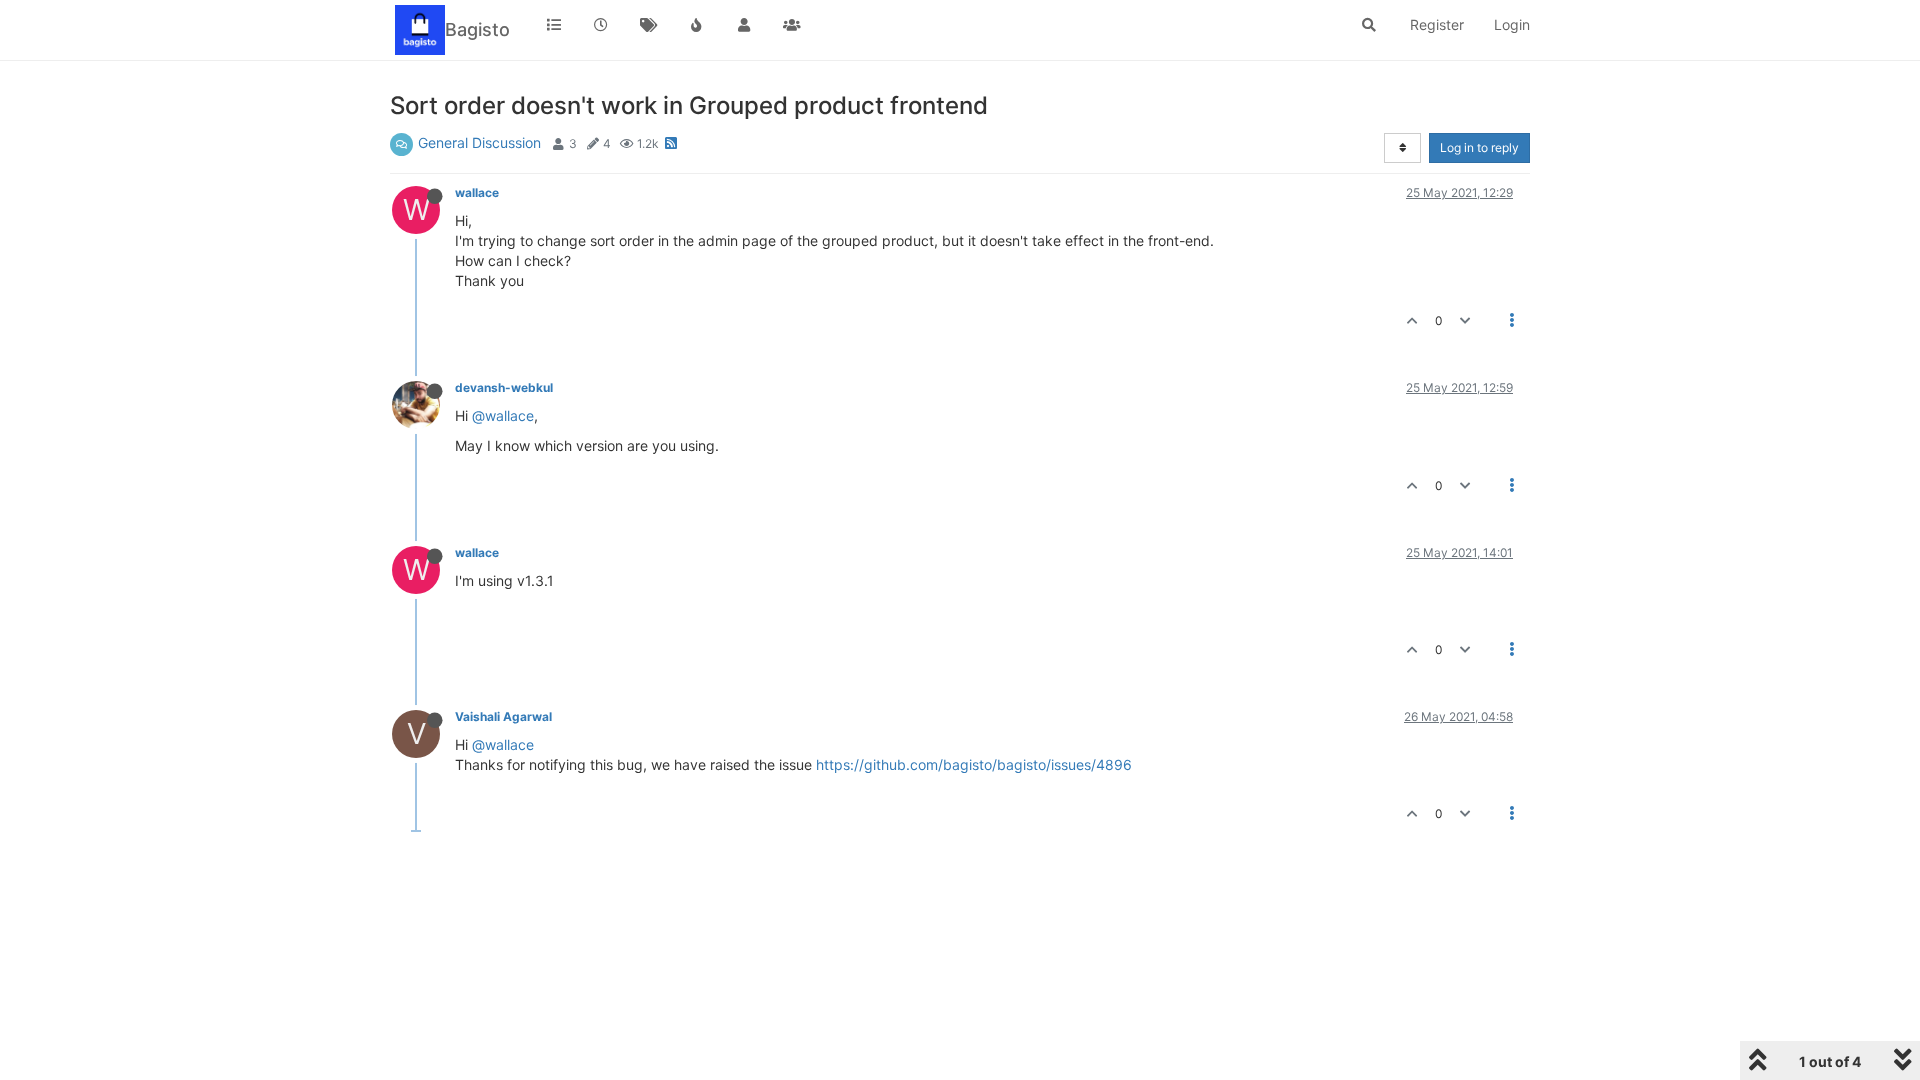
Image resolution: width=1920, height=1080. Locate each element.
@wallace (503, 415)
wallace (477, 192)
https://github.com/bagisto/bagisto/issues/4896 (974, 764)
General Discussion (479, 142)
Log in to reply (1479, 147)
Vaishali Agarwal (503, 716)
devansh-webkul (504, 387)
